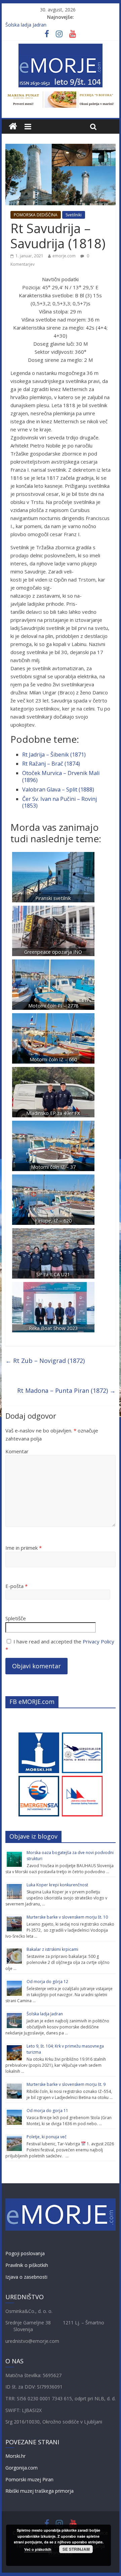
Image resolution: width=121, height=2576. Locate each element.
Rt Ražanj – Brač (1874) (51, 764)
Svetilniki (74, 215)
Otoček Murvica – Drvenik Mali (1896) (61, 777)
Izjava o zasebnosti (26, 2277)
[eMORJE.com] (13, 126)
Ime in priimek (24, 1548)
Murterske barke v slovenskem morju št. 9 (66, 2084)
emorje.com (64, 256)
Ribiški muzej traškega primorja (39, 2491)
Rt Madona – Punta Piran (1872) (66, 1390)
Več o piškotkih (38, 2549)
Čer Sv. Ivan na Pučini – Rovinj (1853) (59, 802)
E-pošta (16, 1586)
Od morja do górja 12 (47, 1982)
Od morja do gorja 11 (47, 2111)
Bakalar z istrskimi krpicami (52, 1949)
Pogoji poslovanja (25, 2253)
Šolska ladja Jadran (26, 25)
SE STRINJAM (76, 2549)
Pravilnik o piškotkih (27, 2265)
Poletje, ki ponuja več (47, 2137)
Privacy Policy (98, 1641)
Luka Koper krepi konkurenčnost (57, 1885)
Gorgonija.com (22, 2468)
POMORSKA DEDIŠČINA (36, 215)
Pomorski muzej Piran (29, 2479)
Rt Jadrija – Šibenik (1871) (54, 755)
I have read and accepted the (60, 1645)
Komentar (17, 1451)
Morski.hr (15, 2456)
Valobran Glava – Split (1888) (58, 789)
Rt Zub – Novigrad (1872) (45, 1361)
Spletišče (16, 1618)
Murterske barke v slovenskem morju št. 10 (67, 1917)
